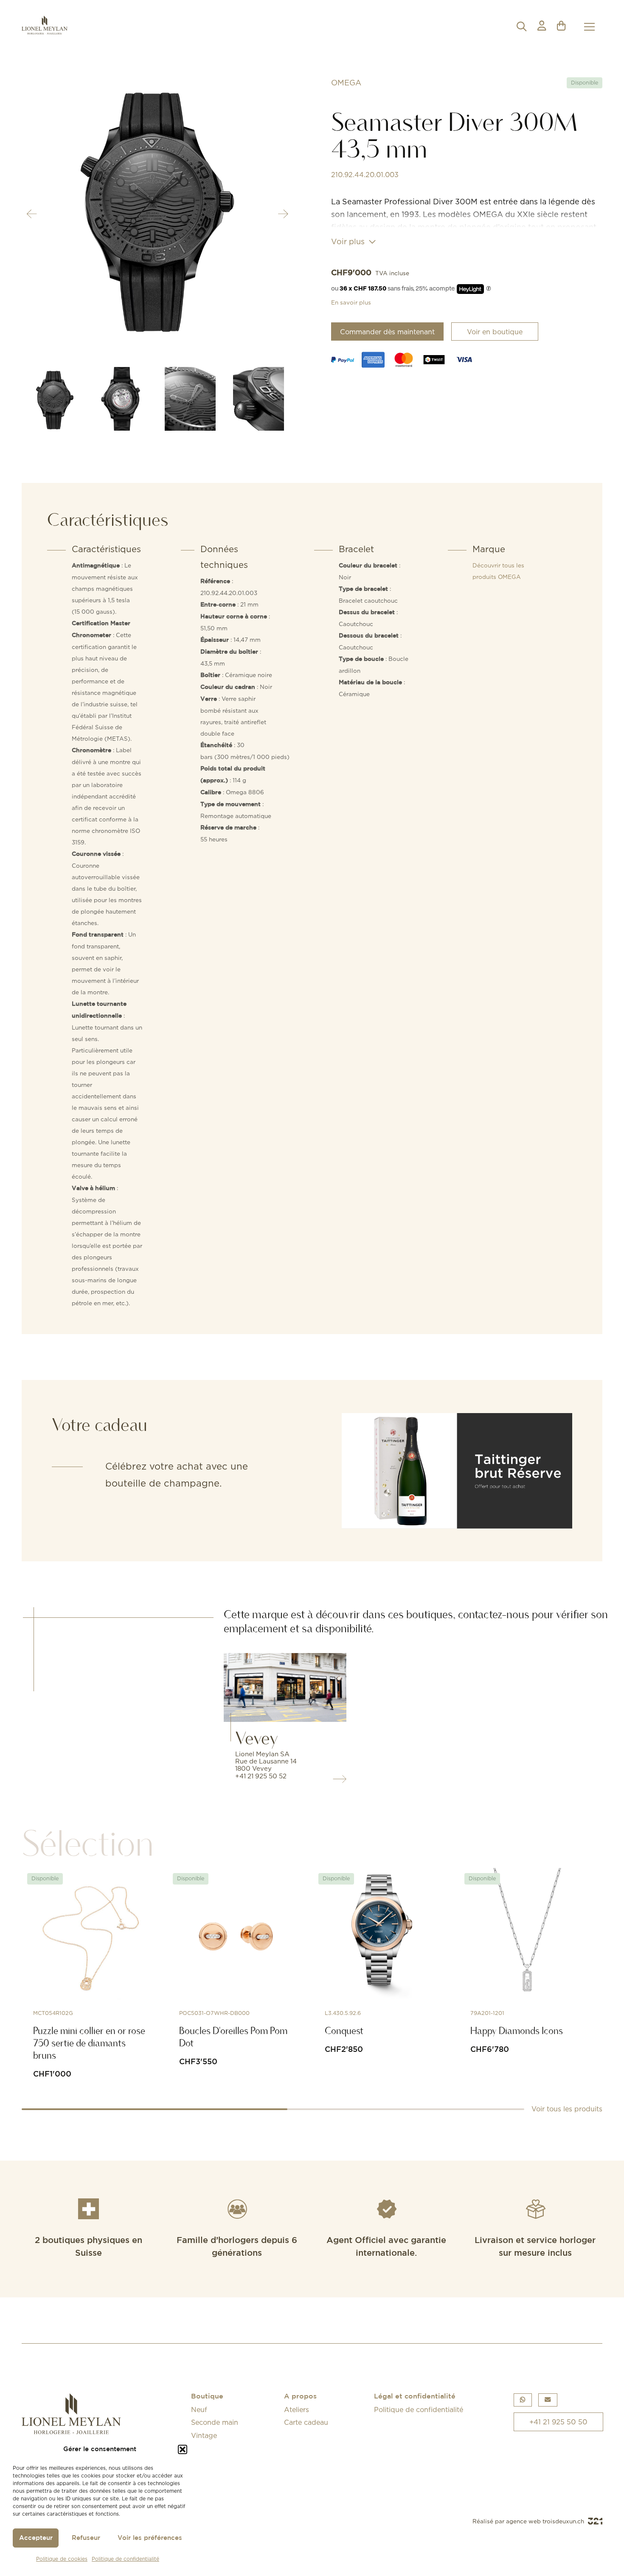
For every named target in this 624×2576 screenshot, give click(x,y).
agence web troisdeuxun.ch (546, 2521)
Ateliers (297, 2410)
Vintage (204, 2435)
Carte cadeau (306, 2422)
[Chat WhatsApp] (523, 2400)
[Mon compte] (542, 27)
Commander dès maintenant (387, 332)
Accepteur (36, 2538)
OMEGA (346, 83)
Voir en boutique (495, 332)
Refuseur (86, 2538)
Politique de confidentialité (125, 2559)
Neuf (199, 2410)
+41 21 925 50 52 (261, 1776)
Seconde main (215, 2422)
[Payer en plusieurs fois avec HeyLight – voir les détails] (489, 289)
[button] (183, 2449)
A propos (300, 2397)
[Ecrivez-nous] (548, 2400)
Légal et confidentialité (415, 2397)
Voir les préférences (150, 2538)
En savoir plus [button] (351, 302)
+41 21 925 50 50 (558, 2422)
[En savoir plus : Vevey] (285, 1687)
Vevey (257, 1738)
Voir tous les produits (567, 2109)
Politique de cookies (62, 2559)
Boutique (207, 2397)
